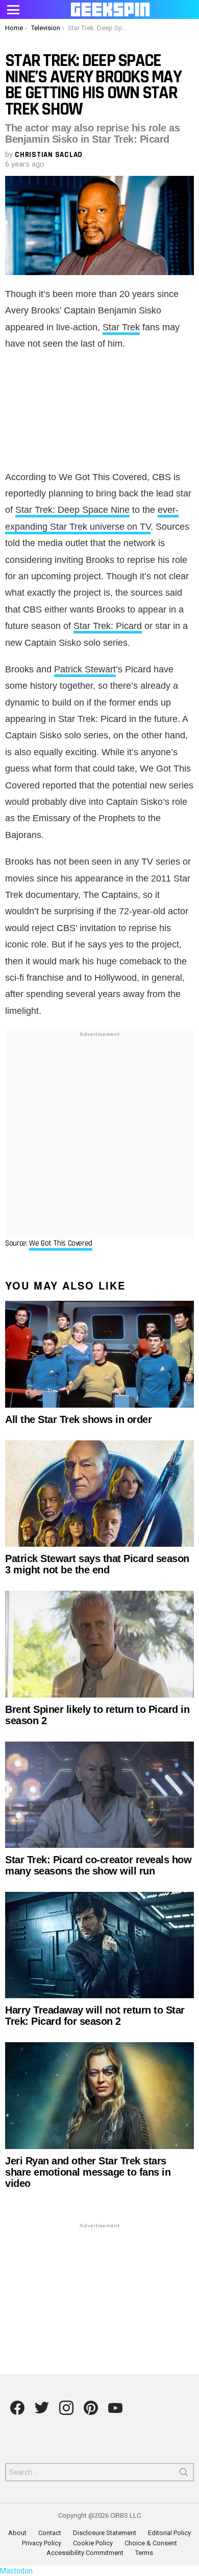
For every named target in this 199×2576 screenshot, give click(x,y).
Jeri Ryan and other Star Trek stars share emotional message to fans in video (88, 2172)
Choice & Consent (151, 2543)
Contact (50, 2533)
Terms (144, 2553)
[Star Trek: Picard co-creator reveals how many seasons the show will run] (99, 1795)
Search (184, 2474)
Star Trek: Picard (108, 626)
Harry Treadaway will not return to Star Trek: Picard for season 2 (95, 2016)
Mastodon (16, 2571)
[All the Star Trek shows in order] (99, 1354)
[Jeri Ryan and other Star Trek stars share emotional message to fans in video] (99, 2095)
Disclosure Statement (105, 2533)
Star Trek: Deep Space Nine (72, 510)
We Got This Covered (61, 1243)
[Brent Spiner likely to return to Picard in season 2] (99, 1644)
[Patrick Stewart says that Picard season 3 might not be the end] (99, 1494)
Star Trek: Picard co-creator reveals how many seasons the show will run (98, 1865)
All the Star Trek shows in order (78, 1419)
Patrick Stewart (85, 669)
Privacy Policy (42, 2543)
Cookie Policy (93, 2543)
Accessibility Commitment (85, 2553)
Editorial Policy (169, 2533)
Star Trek (121, 327)
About (17, 2533)
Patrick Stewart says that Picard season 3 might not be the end (97, 1564)
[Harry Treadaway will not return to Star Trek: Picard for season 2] (99, 1945)
